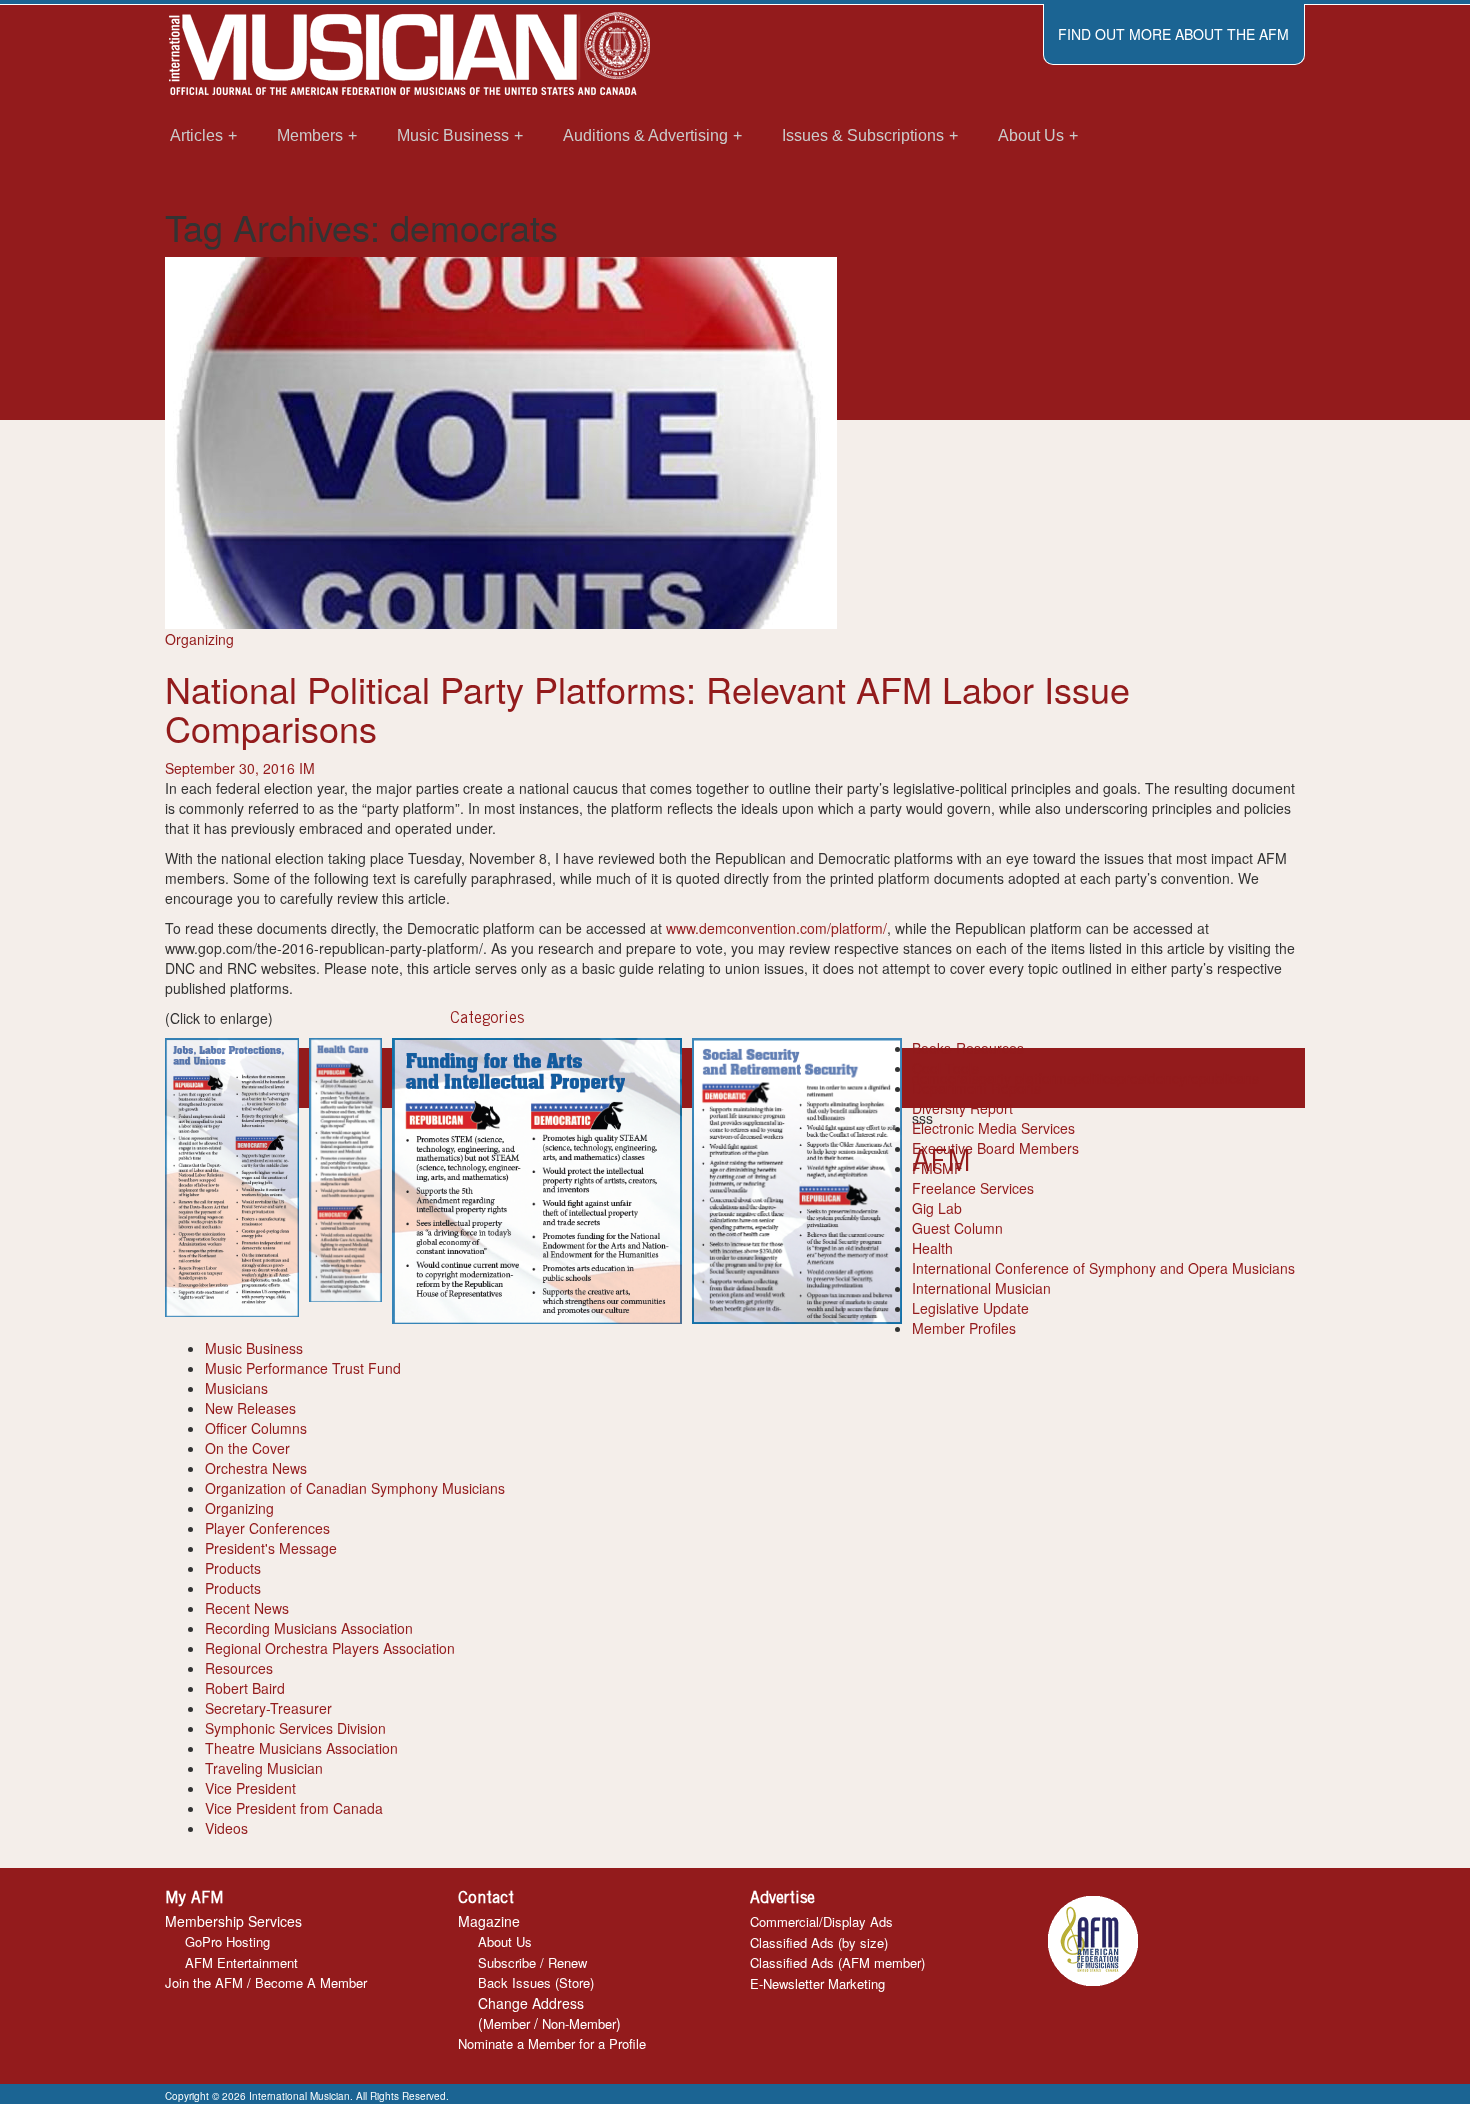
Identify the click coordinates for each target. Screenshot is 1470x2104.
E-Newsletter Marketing (817, 1983)
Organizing (199, 639)
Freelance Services (973, 1188)
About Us (505, 1941)
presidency (1151, 1078)
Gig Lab (937, 1208)
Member (506, 2023)
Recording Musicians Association (309, 1628)
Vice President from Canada (294, 1808)
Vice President (250, 1788)
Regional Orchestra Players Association (330, 1648)
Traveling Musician (264, 1768)
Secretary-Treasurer (268, 1708)
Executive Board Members (995, 1148)
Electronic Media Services (993, 1128)
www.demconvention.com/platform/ (776, 928)
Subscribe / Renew (532, 1962)
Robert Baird (245, 1688)
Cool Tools (945, 1068)
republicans (1222, 1078)
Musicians (236, 1388)
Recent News (247, 1608)
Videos (226, 1828)
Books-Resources (968, 1048)
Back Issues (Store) (536, 1982)
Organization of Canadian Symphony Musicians (355, 1488)
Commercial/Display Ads (821, 1921)
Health (932, 1248)
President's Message (271, 1548)
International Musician (981, 1288)
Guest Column (957, 1228)
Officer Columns (256, 1428)
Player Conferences (267, 1528)
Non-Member (579, 2023)
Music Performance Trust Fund (303, 1368)
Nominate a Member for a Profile (552, 2043)
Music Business (254, 1348)
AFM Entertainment (241, 1962)
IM (307, 768)
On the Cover (247, 1448)
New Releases (250, 1408)
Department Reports (976, 1088)
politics (1095, 1078)
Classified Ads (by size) (819, 1942)
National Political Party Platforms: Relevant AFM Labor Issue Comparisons (647, 708)
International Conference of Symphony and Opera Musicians (1103, 1268)
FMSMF (937, 1168)
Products (233, 1568)
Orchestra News (256, 1468)
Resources (239, 1668)
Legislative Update (970, 1308)
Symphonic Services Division (295, 1728)
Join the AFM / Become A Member (266, 1982)
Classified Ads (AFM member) (837, 1962)
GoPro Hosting (227, 1941)
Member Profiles (964, 1328)
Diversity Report (962, 1108)
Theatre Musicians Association (301, 1748)
